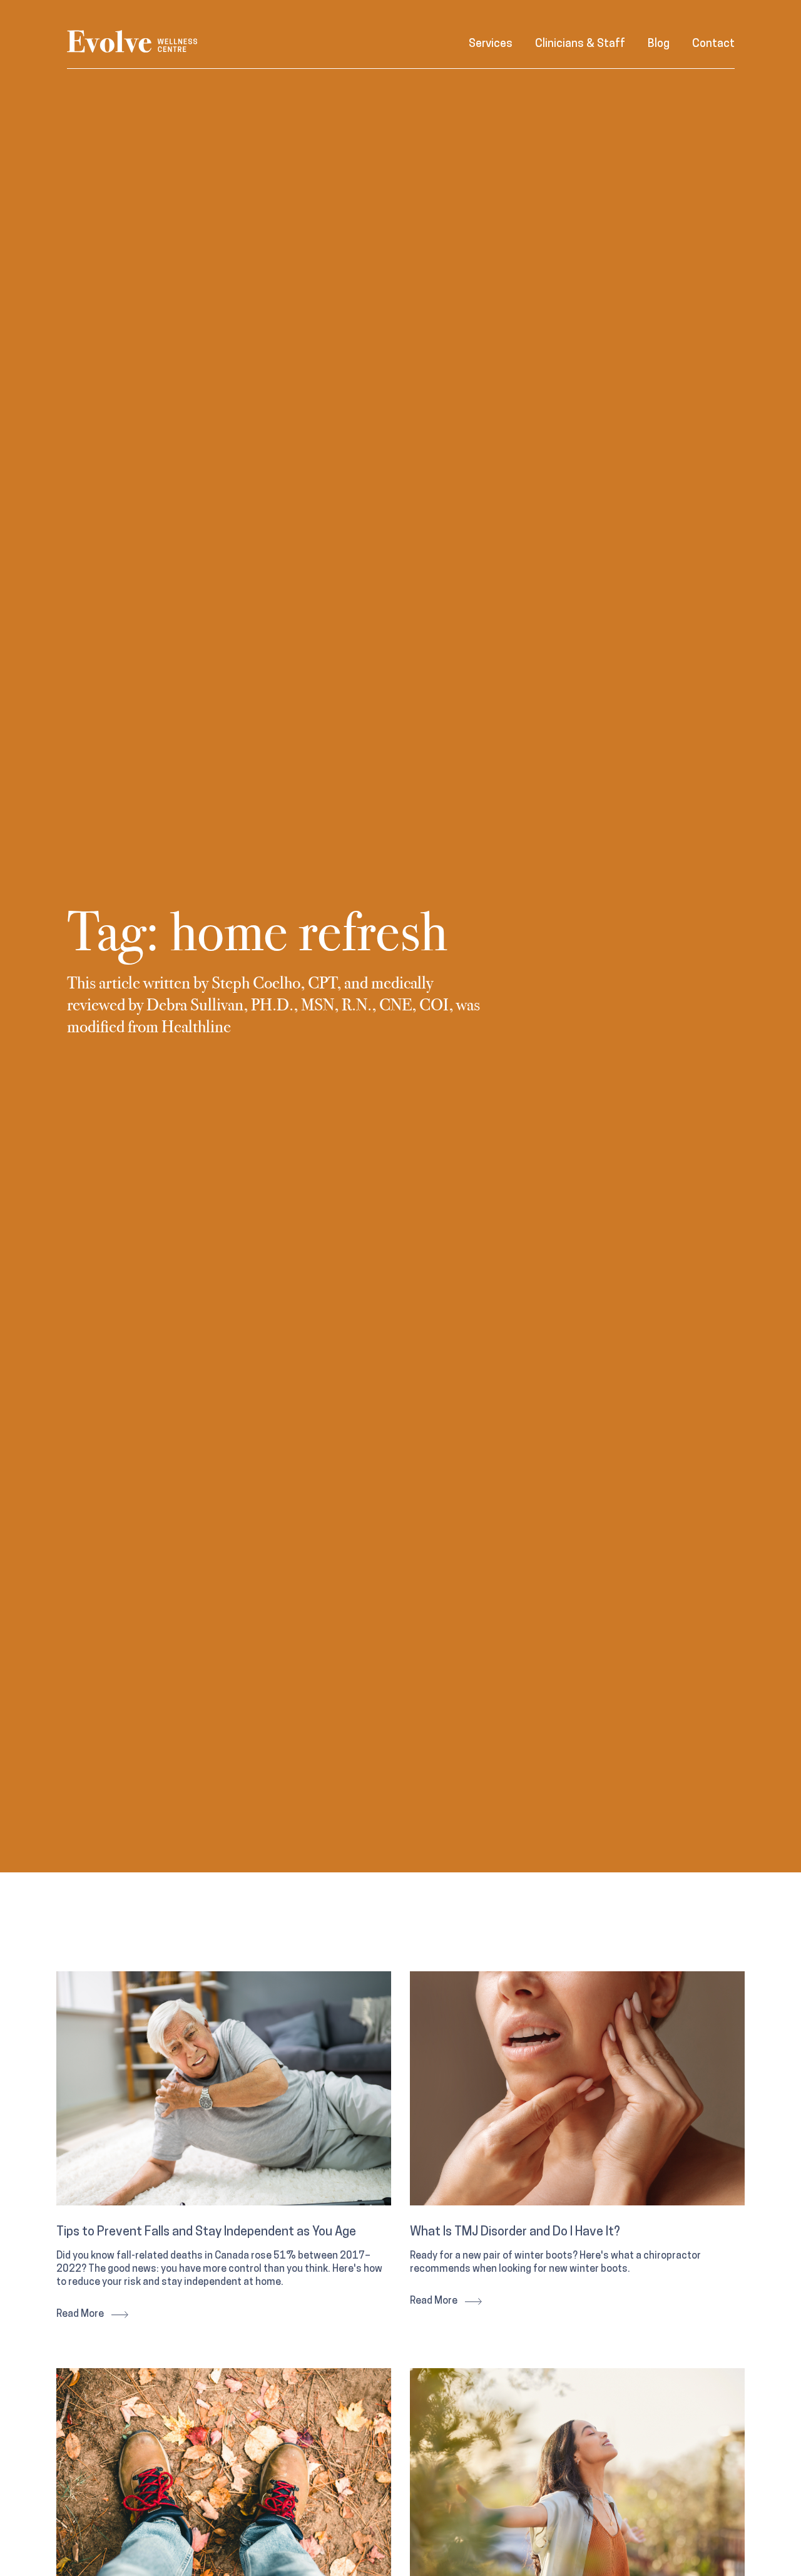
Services (491, 44)
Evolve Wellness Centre (132, 42)
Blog (659, 44)
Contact (713, 44)
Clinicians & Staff (580, 44)
